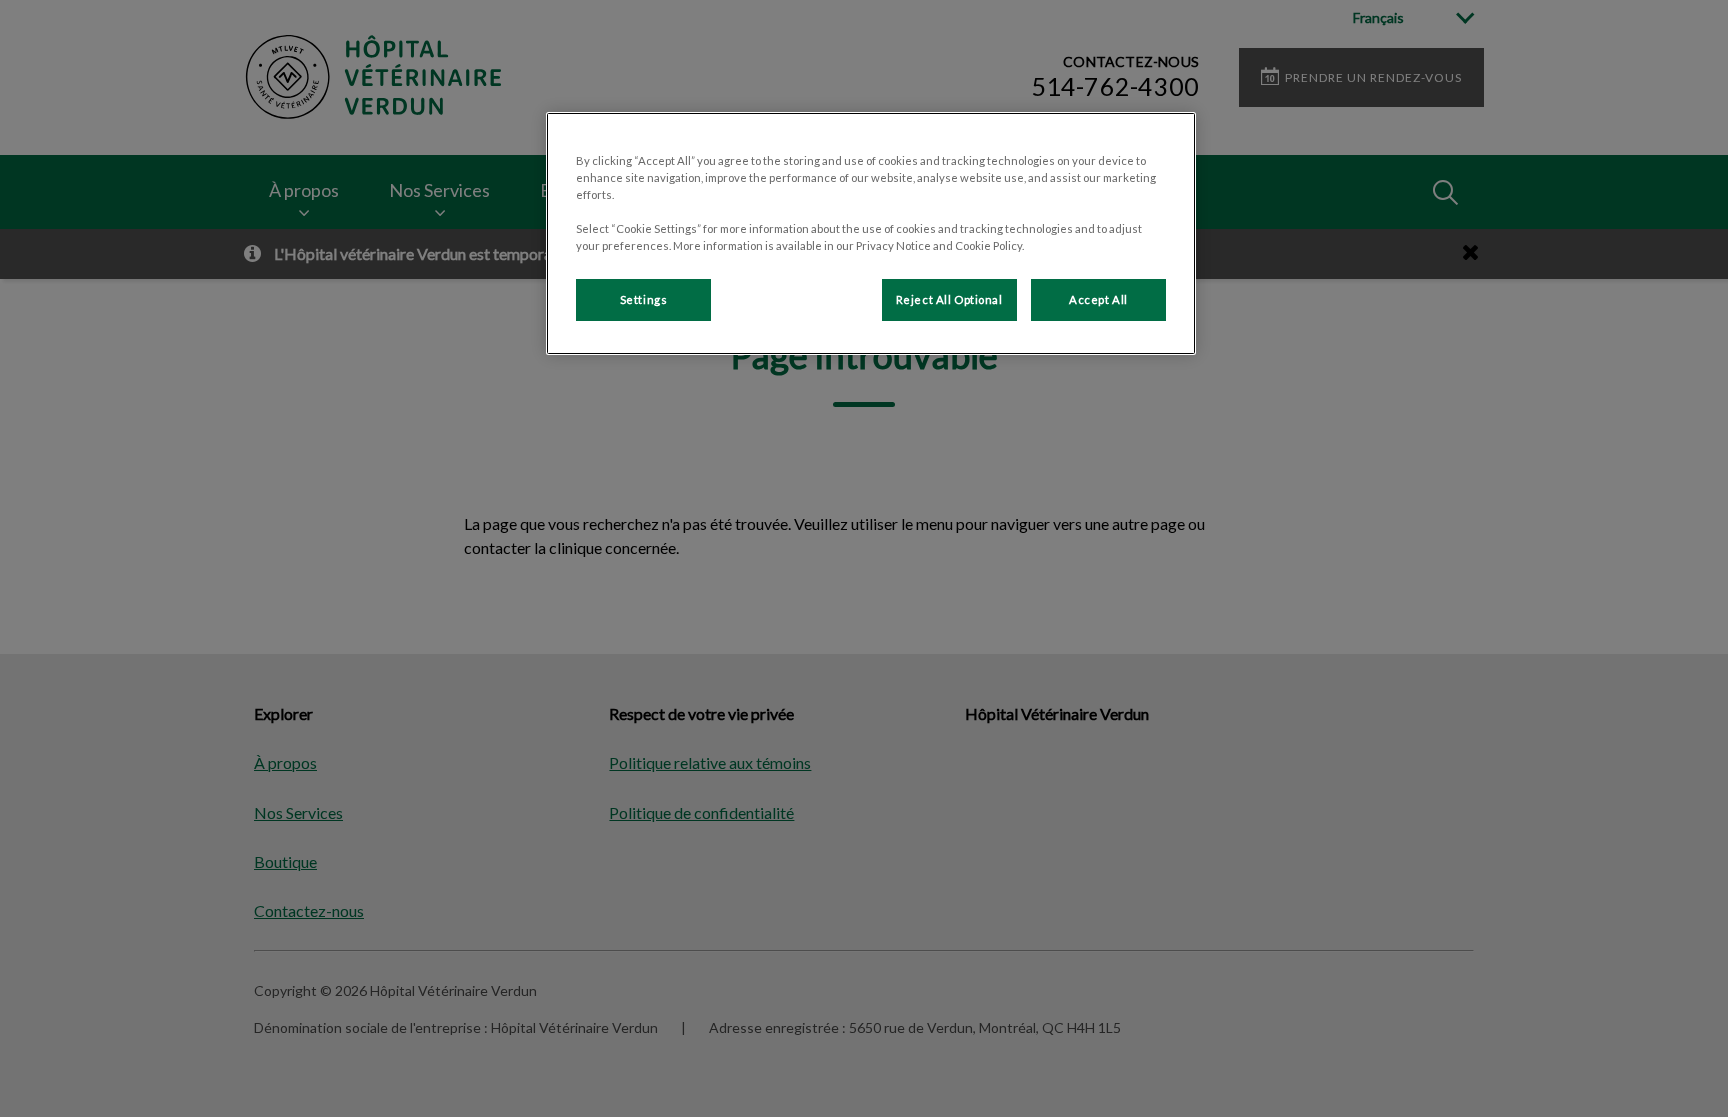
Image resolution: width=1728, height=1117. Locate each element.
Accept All (1098, 299)
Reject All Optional (949, 299)
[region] (871, 233)
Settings (644, 299)
